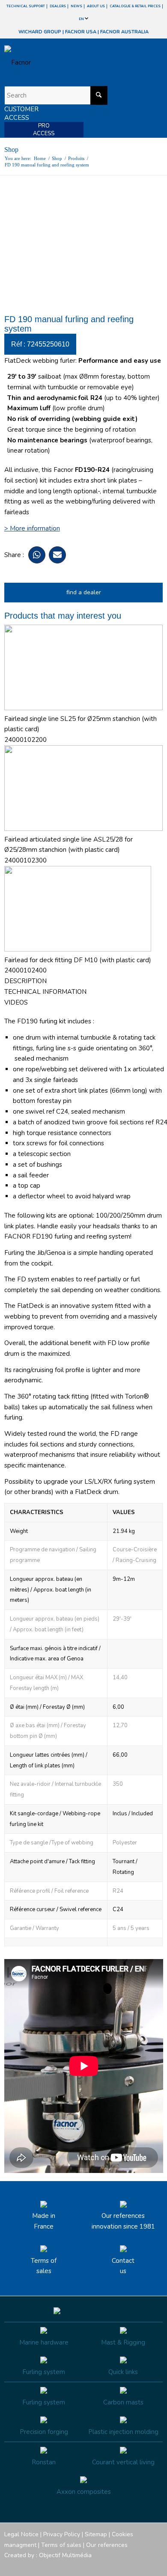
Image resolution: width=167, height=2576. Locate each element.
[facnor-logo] (60, 62)
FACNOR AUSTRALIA (124, 32)
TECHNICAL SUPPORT (26, 6)
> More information (32, 528)
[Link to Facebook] (105, 2565)
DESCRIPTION (25, 981)
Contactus (123, 2266)
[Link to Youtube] (131, 2565)
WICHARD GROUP (40, 32)
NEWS (76, 6)
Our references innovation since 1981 (123, 2221)
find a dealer (84, 592)
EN (82, 19)
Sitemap (96, 2534)
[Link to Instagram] (118, 2565)
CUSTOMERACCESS (21, 113)
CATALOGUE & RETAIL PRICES (135, 6)
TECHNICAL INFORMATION (45, 992)
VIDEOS (16, 1002)
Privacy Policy (62, 2534)
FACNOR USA (81, 32)
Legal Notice (21, 2534)
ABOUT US (96, 6)
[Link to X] (143, 2565)
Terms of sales (44, 2266)
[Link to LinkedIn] (156, 2565)
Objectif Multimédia (65, 2555)
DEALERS (58, 6)
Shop (11, 150)
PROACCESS (44, 130)
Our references (107, 2545)
